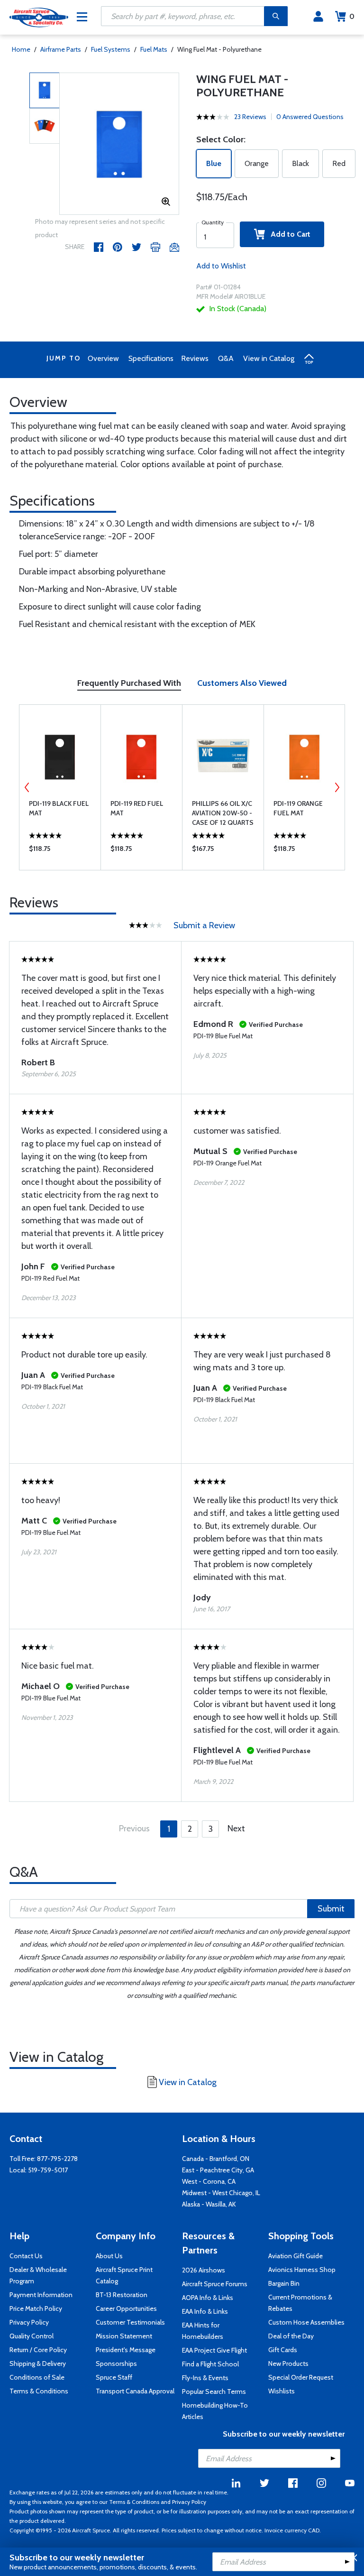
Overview (103, 358)
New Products (288, 2364)
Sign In (318, 17)
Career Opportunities (126, 2308)
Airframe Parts (61, 49)
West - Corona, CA (209, 2181)
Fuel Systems (111, 49)
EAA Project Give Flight (214, 2350)
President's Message (126, 2350)
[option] (119, 144)
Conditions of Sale (37, 2377)
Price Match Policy (36, 2308)
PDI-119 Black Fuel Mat (59, 808)
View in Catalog (269, 358)
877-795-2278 (57, 2159)
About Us (109, 2256)
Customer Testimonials (130, 2322)
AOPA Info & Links (208, 2298)
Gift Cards (283, 2350)
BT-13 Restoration (122, 2295)
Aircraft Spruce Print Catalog (124, 2275)
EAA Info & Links (205, 2311)
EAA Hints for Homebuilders (203, 2331)
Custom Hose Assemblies (306, 2322)
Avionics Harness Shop (302, 2270)
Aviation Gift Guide (296, 2256)
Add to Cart (288, 234)
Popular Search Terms (214, 2391)
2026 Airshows (204, 2270)
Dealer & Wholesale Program (38, 2275)
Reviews (195, 358)
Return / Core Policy (38, 2350)
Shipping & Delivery (38, 2364)
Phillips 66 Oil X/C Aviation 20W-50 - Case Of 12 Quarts (223, 813)
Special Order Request (301, 2377)
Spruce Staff (114, 2377)
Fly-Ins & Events (205, 2378)
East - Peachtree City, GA (218, 2170)
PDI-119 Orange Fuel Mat (298, 808)
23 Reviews (250, 117)
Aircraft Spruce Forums (215, 2284)
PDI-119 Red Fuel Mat (137, 808)
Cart (352, 16)
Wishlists (282, 2391)
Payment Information (41, 2295)
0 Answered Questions (310, 117)
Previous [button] (27, 787)
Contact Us (26, 2256)
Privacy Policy (29, 2322)
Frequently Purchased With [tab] (129, 683)
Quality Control (32, 2336)
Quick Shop (60, 851)
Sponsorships (116, 2364)
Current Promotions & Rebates (300, 2303)
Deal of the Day (291, 2336)
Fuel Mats (154, 49)
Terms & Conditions (39, 2391)
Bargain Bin (284, 2283)
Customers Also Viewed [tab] (242, 683)
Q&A (226, 358)
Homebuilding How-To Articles (215, 2411)
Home (21, 49)
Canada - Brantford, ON (216, 2159)
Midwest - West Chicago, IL (221, 2193)
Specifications (151, 358)
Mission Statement (124, 2336)
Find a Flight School (210, 2364)
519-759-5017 (48, 2170)
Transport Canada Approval (135, 2391)
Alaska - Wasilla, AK (209, 2204)
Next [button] (337, 787)
